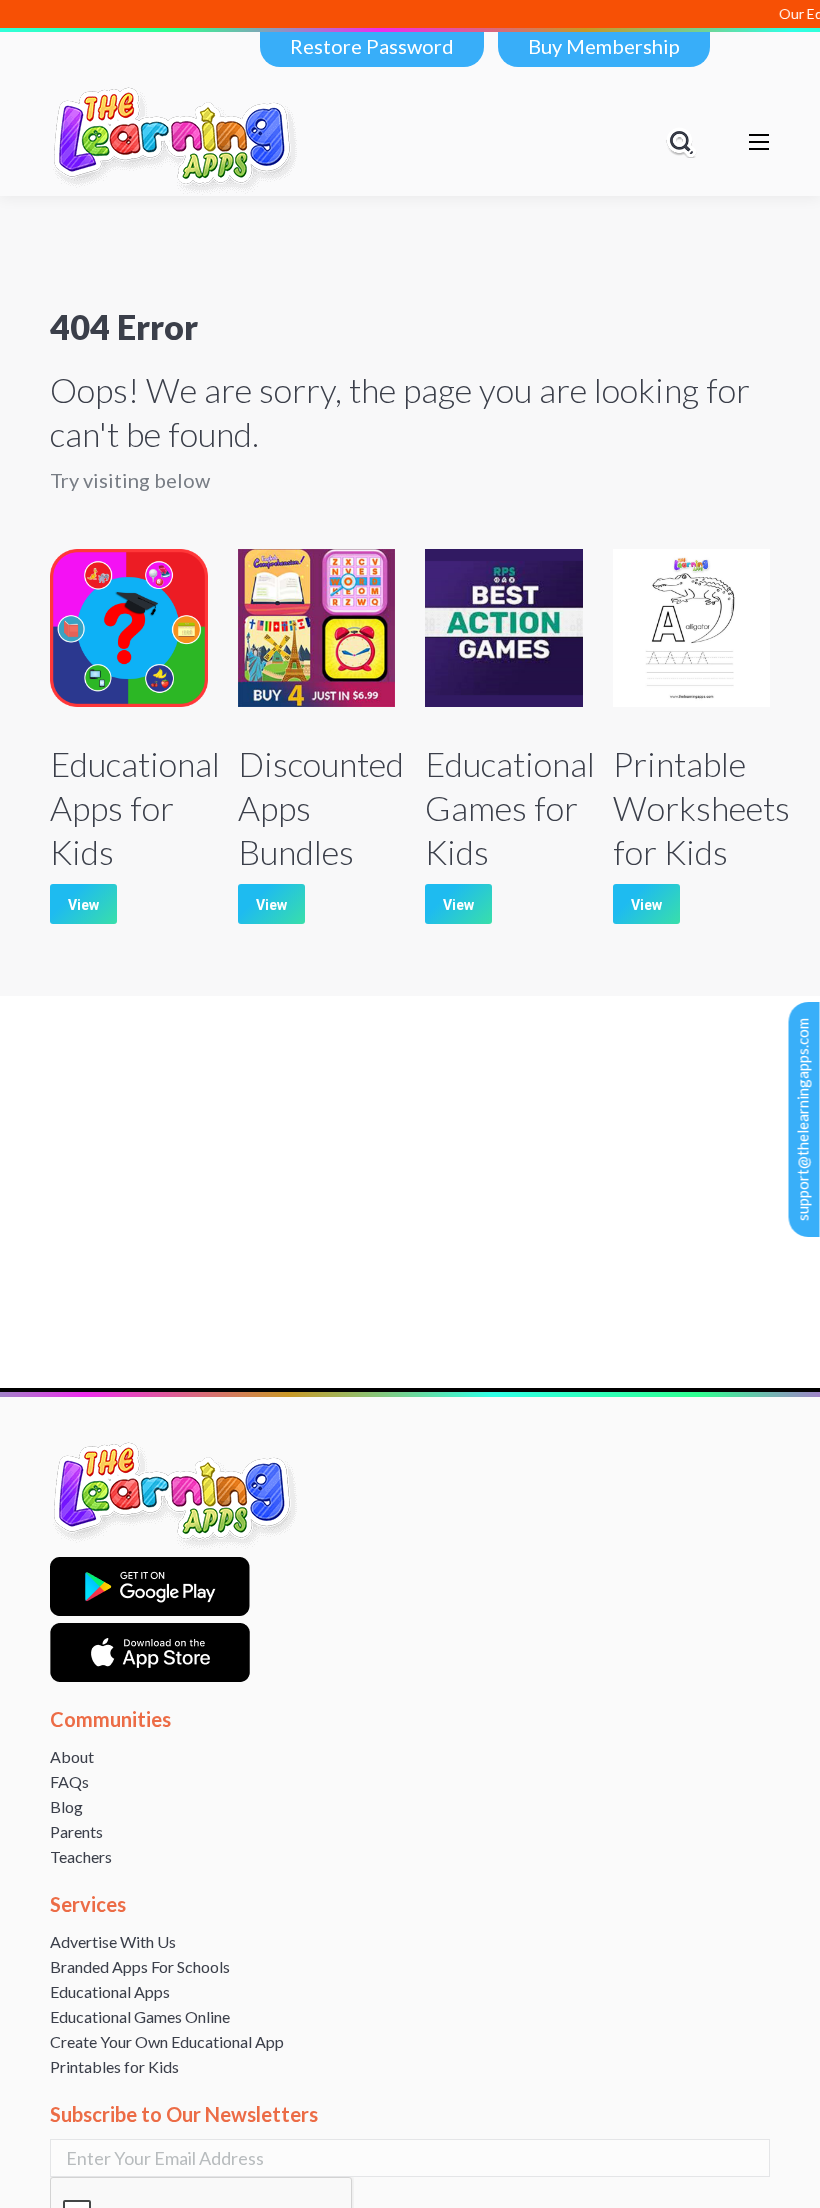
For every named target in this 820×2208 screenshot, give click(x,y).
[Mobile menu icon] (759, 142)
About (72, 1756)
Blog (66, 1806)
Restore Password (372, 46)
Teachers (81, 1856)
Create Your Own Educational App (167, 2041)
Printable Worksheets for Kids (701, 807)
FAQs (69, 1781)
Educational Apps (110, 1991)
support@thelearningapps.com (803, 1119)
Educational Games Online (140, 2016)
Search (684, 142)
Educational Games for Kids (510, 807)
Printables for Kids (114, 2066)
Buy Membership (604, 46)
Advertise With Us (113, 1941)
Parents (76, 1831)
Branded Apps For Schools (140, 1966)
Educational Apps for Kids (135, 807)
